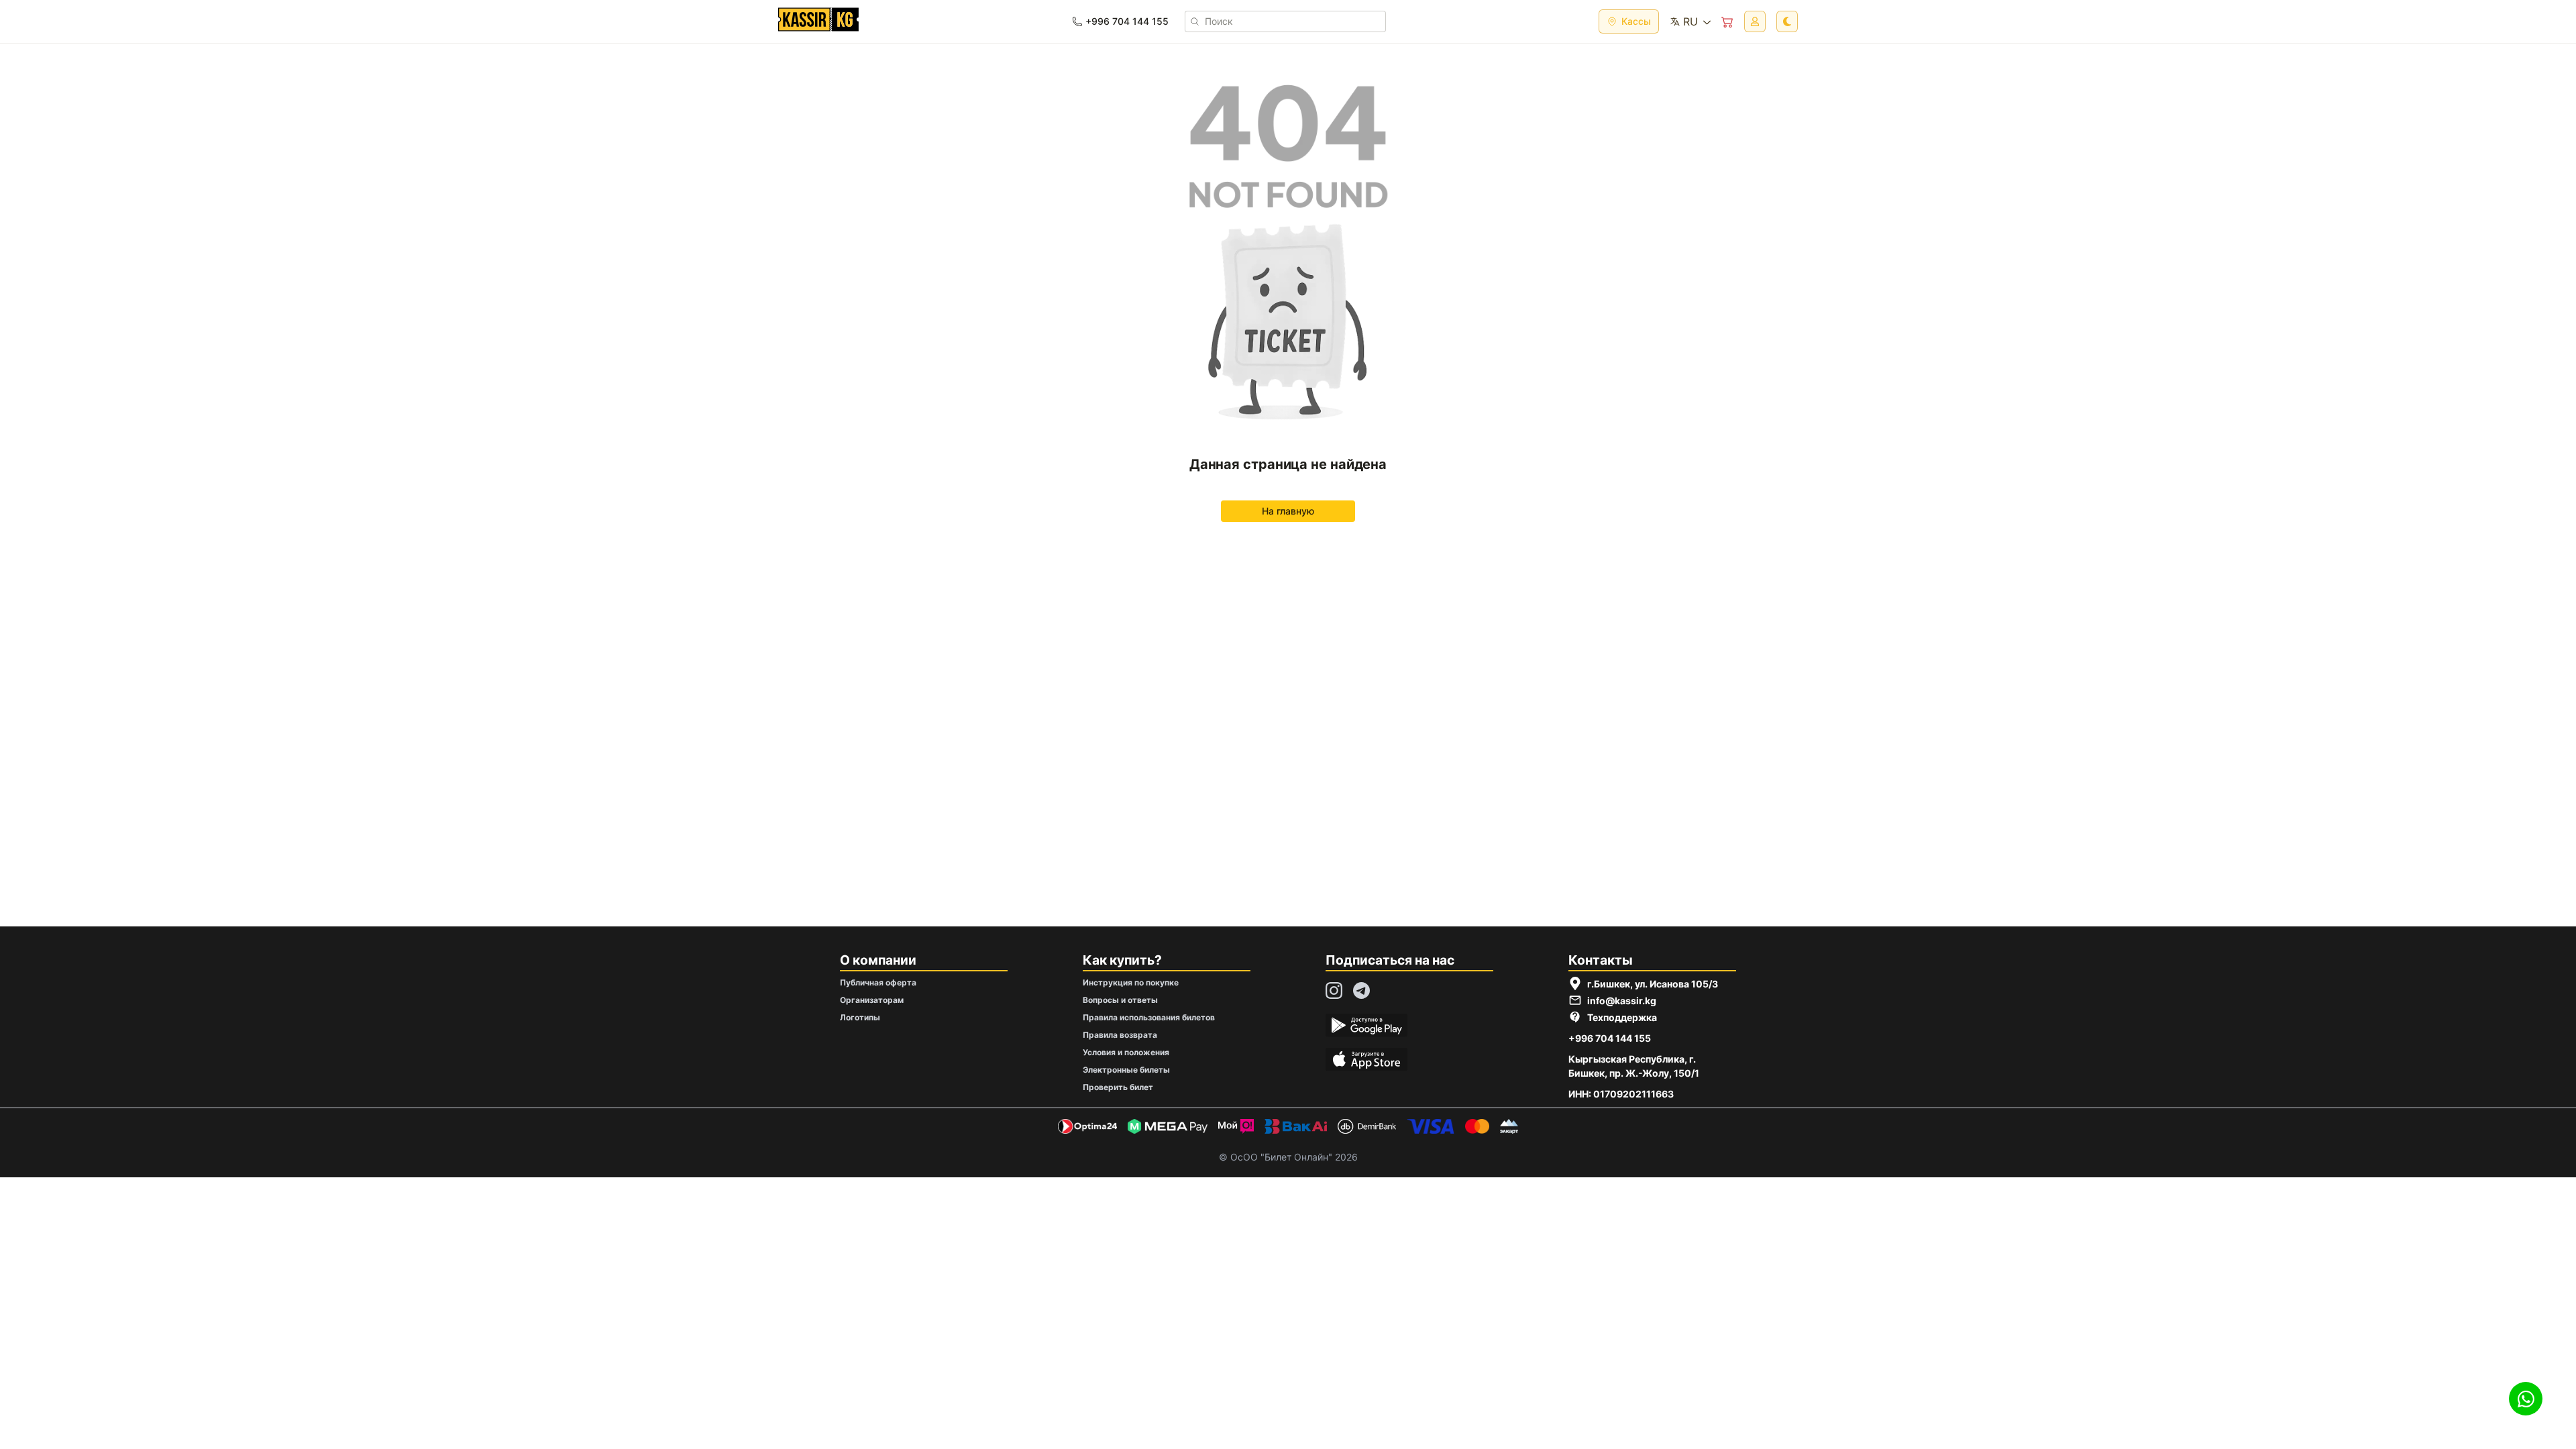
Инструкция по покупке (1131, 982)
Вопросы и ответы (1120, 1000)
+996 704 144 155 (1610, 1038)
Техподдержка (1622, 1017)
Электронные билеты (1126, 1070)
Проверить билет (1118, 1087)
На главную (1288, 511)
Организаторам (872, 1000)
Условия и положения (1126, 1052)
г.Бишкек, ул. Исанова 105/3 (1653, 984)
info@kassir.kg (1622, 1001)
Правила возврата (1120, 1035)
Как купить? (1122, 960)
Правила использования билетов (1149, 1017)
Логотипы (860, 1017)
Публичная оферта (878, 982)
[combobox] (1690, 21)
